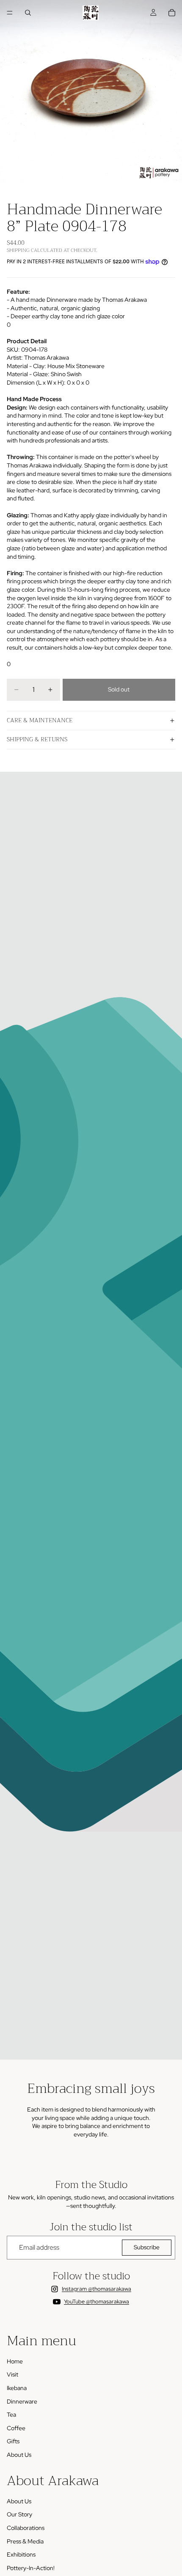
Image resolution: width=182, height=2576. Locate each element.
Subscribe (147, 2247)
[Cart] (172, 13)
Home (15, 2361)
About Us (19, 2455)
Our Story (19, 2514)
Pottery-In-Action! (31, 2568)
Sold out (119, 689)
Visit (12, 2374)
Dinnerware (22, 2401)
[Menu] (10, 13)
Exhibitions (21, 2554)
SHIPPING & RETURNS (37, 739)
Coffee (16, 2428)
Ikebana (17, 2388)
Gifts (13, 2441)
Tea (11, 2415)
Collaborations (26, 2528)
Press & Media (25, 2541)
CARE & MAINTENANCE (40, 720)
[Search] (28, 13)
